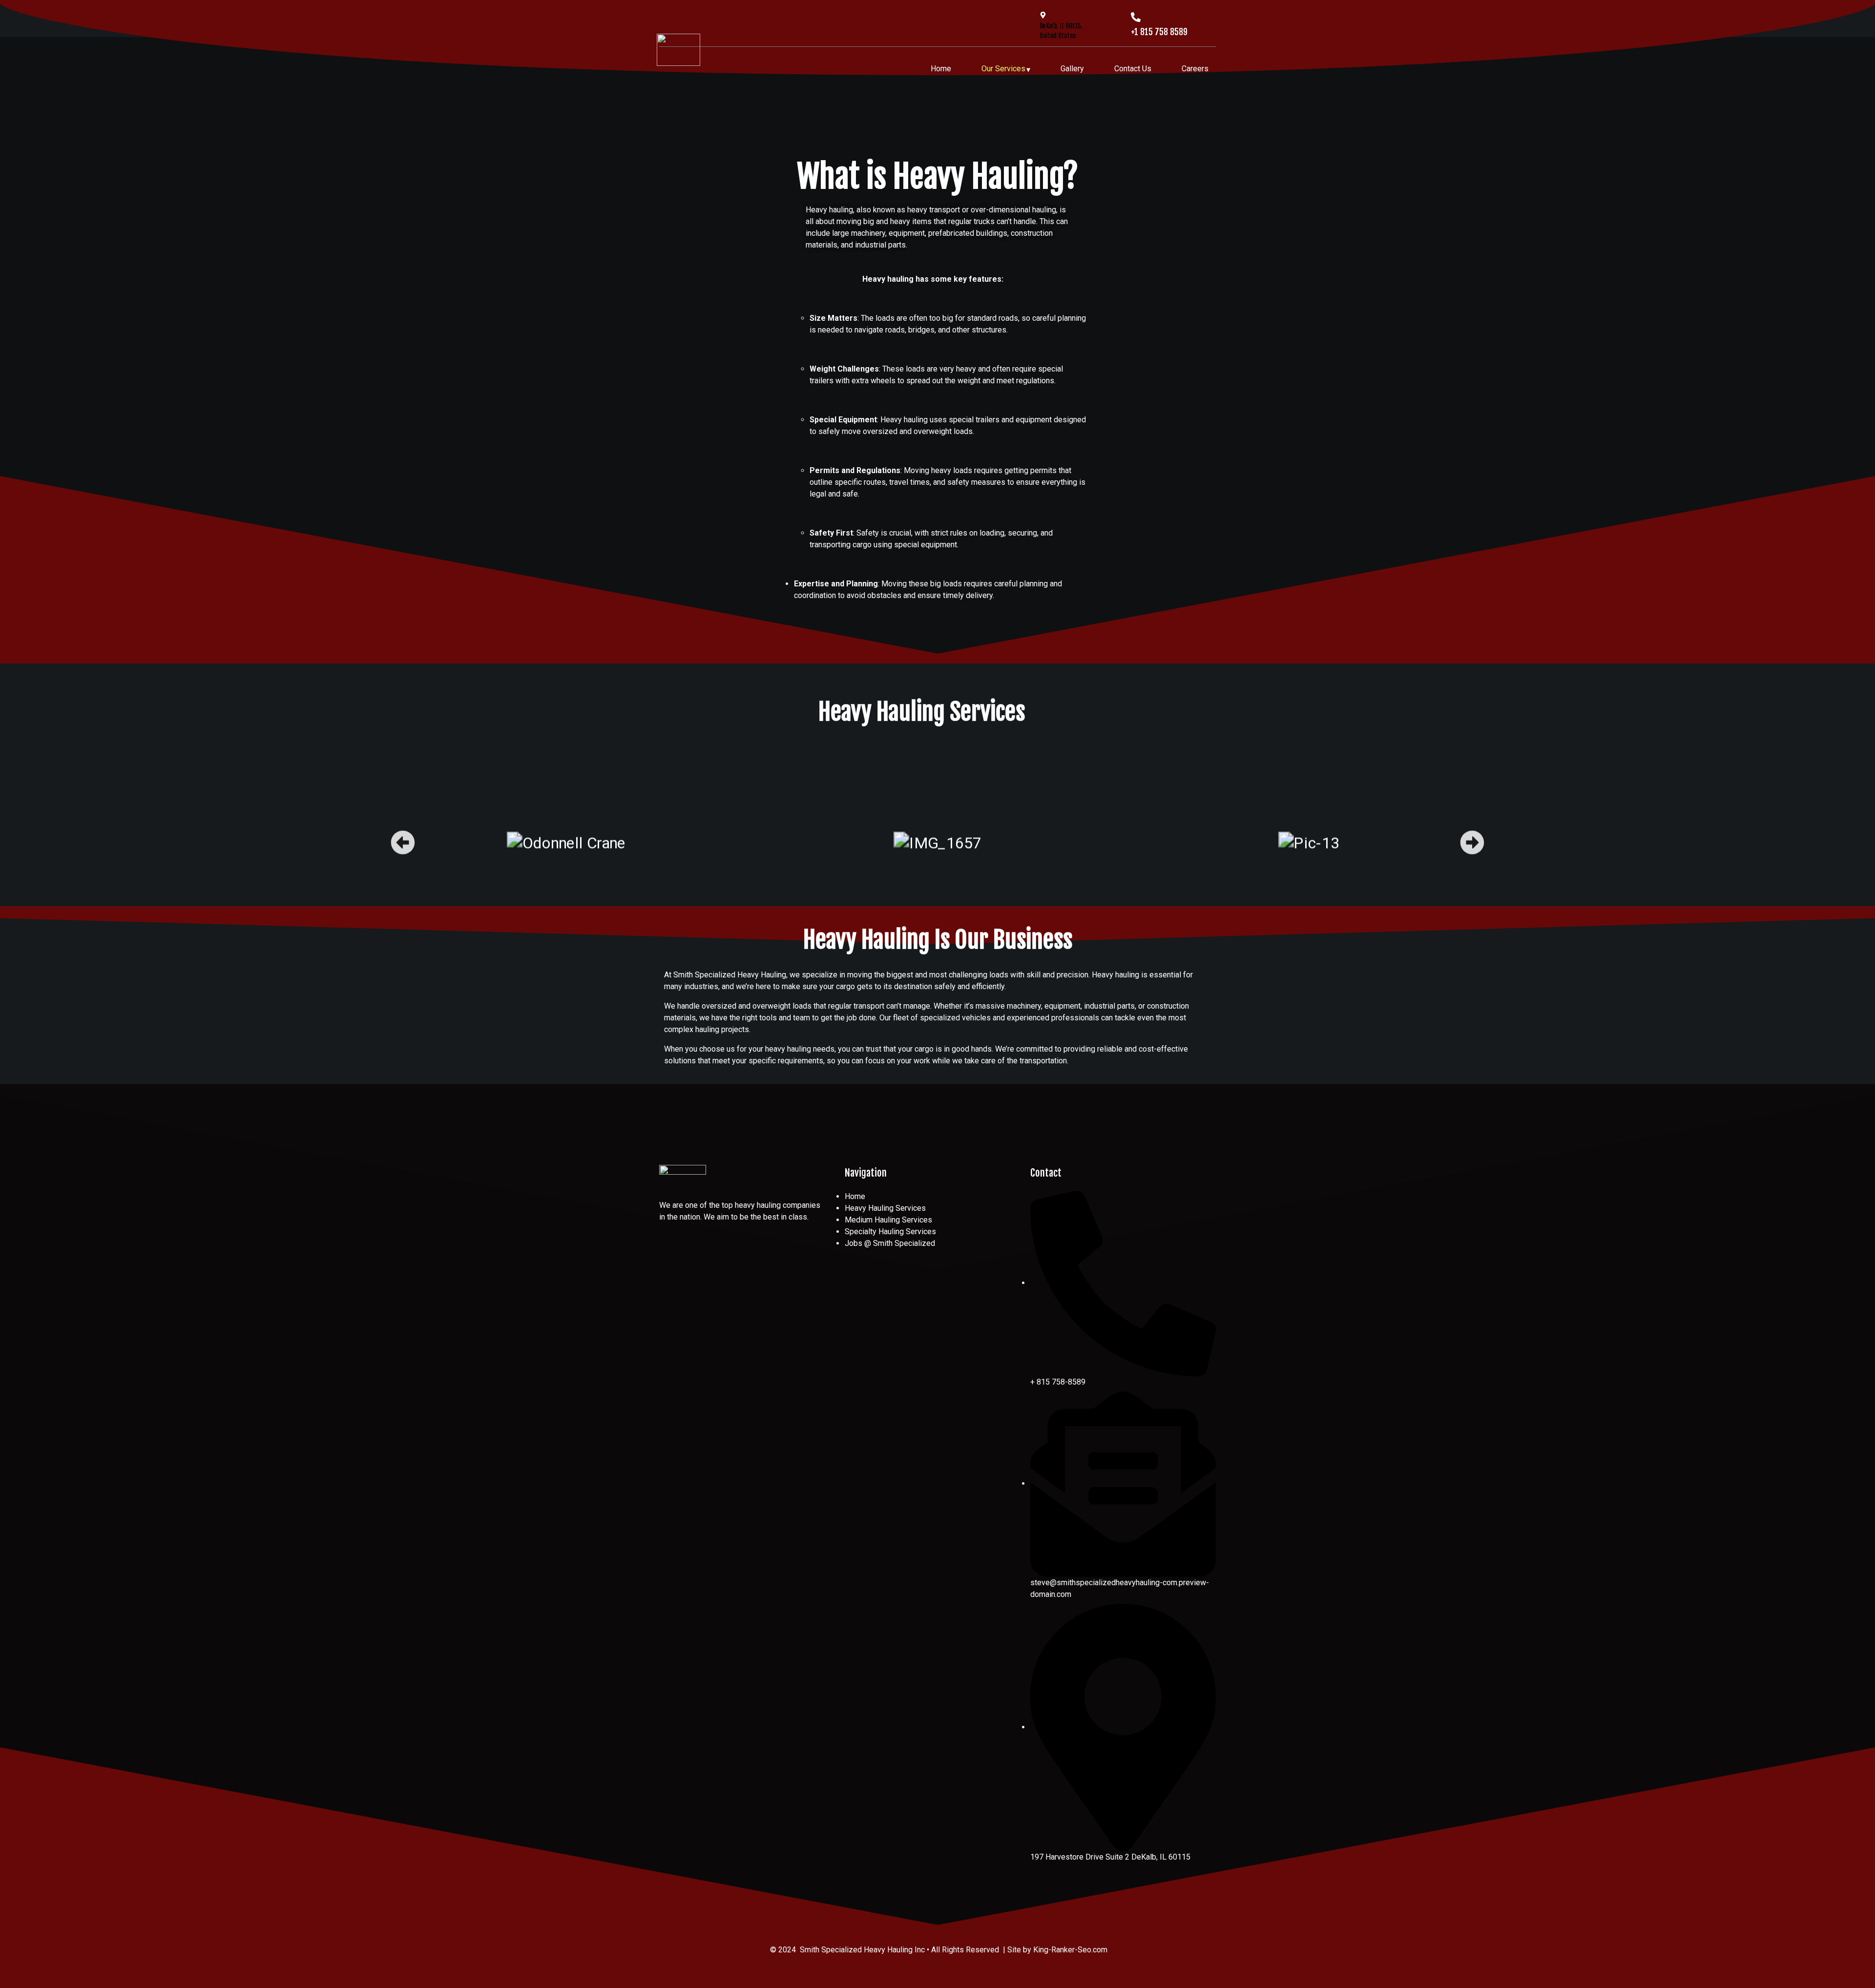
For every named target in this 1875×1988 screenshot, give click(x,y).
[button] (403, 843)
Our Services (1003, 69)
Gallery (1072, 69)
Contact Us (1133, 69)
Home (941, 69)
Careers (1195, 69)
